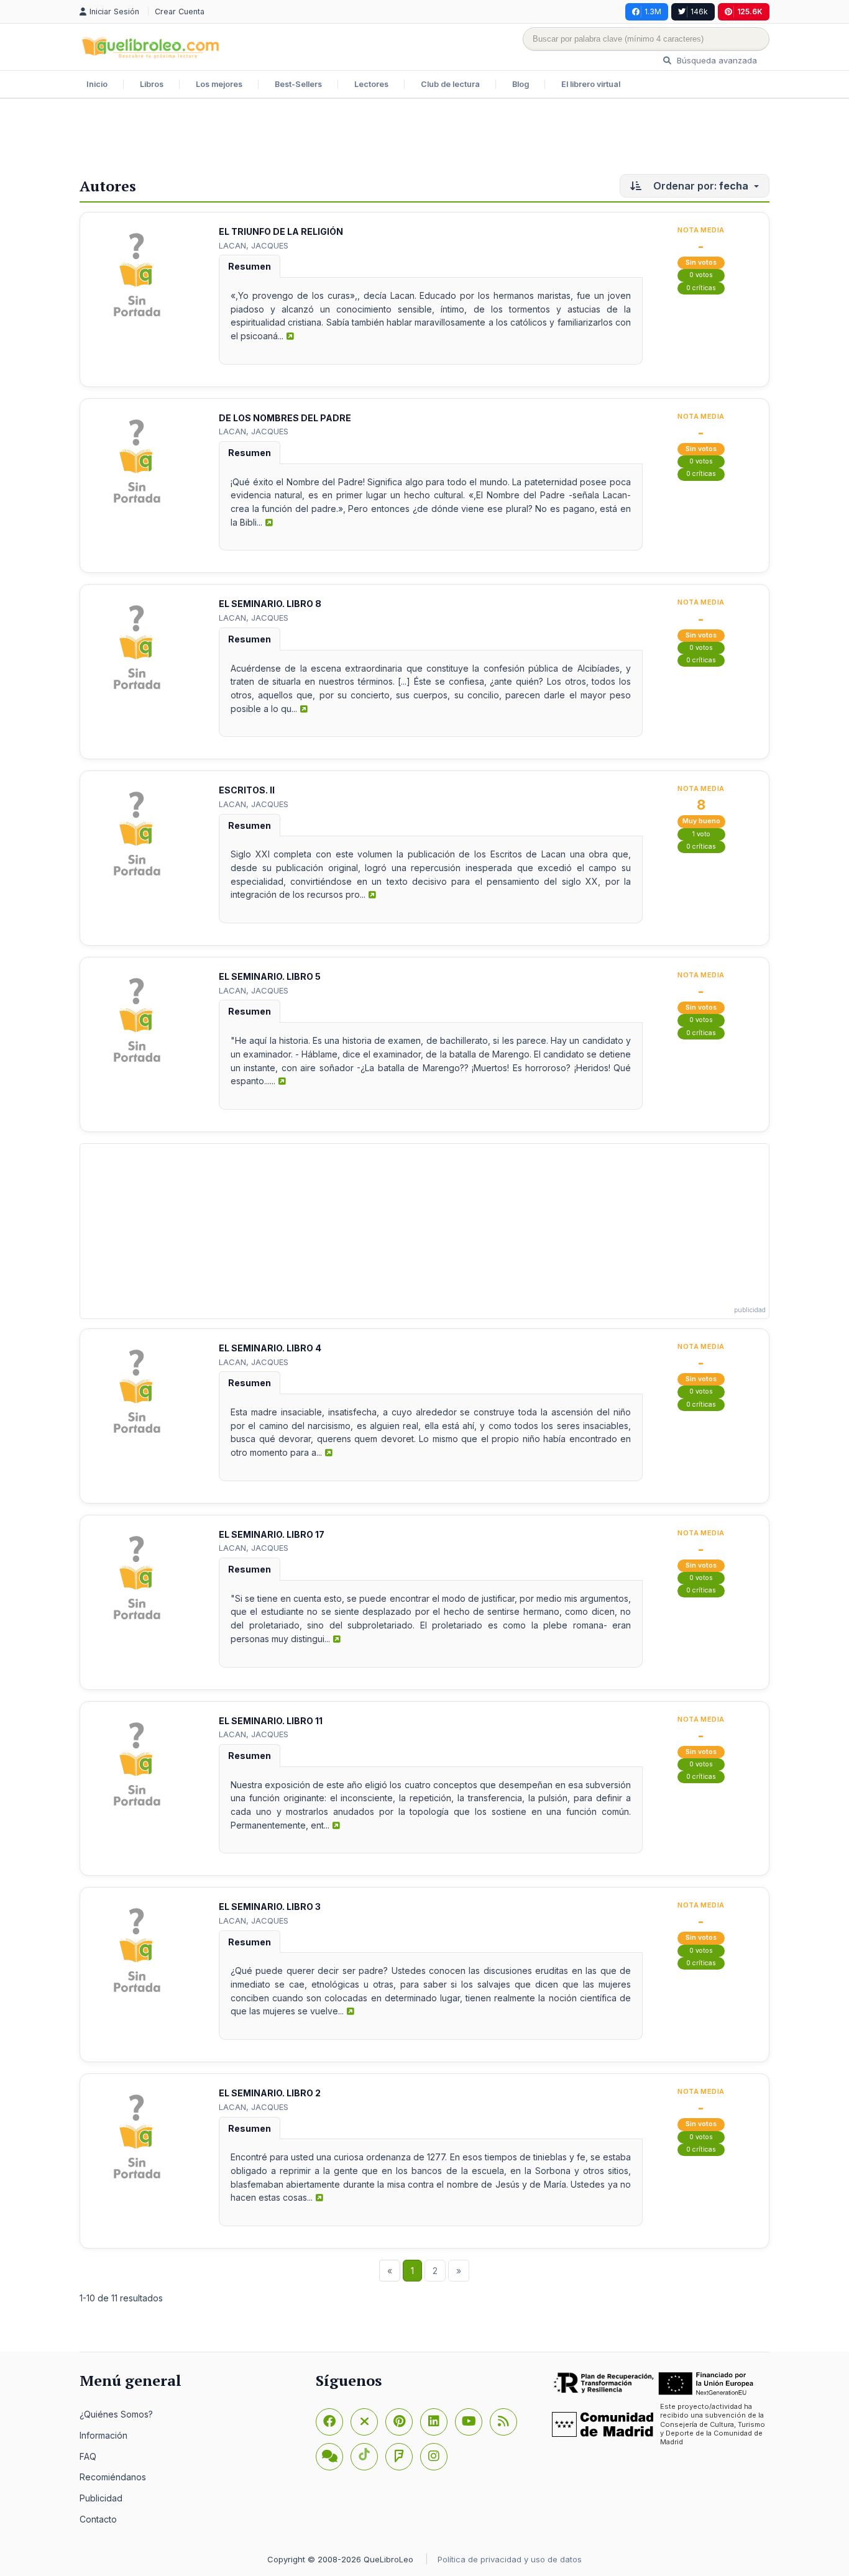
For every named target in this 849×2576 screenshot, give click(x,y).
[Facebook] (329, 2422)
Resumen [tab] (250, 266)
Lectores (371, 84)
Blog (521, 84)
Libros (152, 84)
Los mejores (219, 84)
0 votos (701, 275)
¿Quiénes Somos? (116, 2414)
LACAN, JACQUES (254, 245)
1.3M (653, 11)
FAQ (88, 2456)
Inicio (97, 84)
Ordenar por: (700, 186)
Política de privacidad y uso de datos (510, 2559)
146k (699, 11)
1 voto (701, 834)
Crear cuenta (180, 11)
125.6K (750, 11)
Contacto (98, 2519)
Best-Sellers (298, 84)
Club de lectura (450, 84)
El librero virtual (591, 84)
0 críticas (701, 288)
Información (103, 2435)
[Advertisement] (424, 139)
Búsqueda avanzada (716, 60)
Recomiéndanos (113, 2477)
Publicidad (101, 2498)
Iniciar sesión (116, 11)
